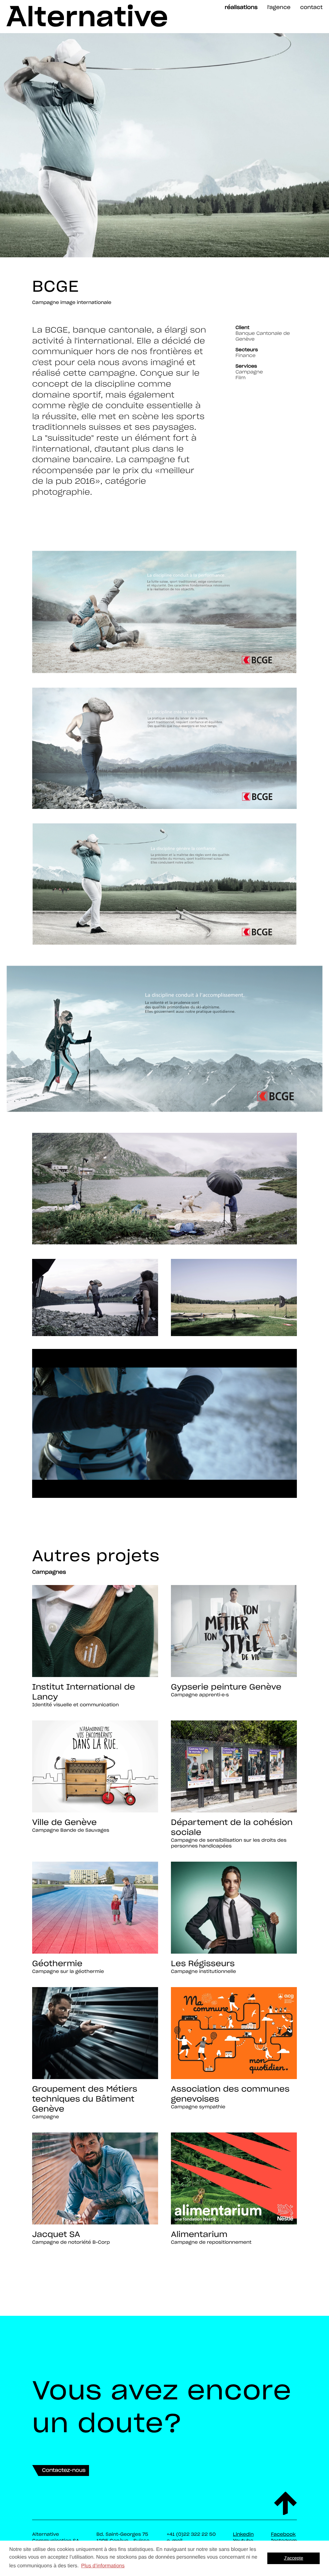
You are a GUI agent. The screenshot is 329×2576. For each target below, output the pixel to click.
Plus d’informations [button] (103, 2566)
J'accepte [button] (294, 2558)
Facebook (283, 2534)
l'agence (279, 7)
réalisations (241, 7)
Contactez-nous (64, 2470)
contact (311, 7)
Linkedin (243, 2534)
